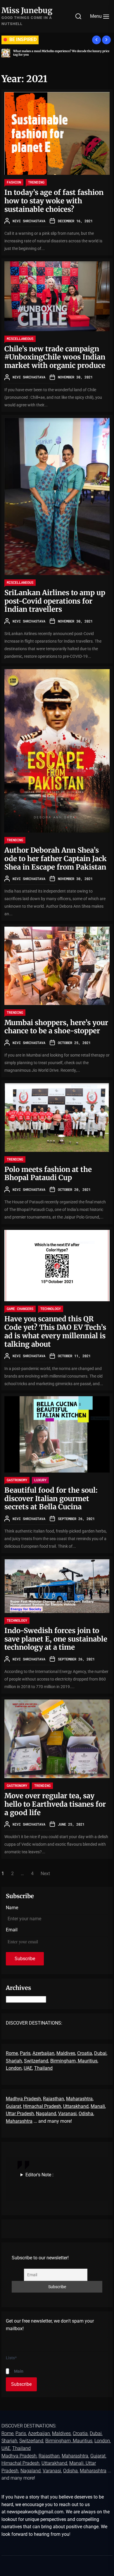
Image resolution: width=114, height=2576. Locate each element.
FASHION (14, 182)
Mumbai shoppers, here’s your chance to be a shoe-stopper (56, 1027)
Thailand (43, 2068)
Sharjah (14, 2061)
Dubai (100, 2053)
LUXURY (40, 1480)
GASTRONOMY (17, 1480)
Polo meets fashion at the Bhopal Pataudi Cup (48, 1174)
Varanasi (67, 2114)
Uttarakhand (76, 2106)
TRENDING (36, 182)
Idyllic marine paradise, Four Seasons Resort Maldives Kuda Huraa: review (61, 53)
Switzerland (36, 2061)
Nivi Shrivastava (29, 221)
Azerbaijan (43, 2053)
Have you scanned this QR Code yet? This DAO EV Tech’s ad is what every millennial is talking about (55, 1331)
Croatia (85, 2053)
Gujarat (13, 2106)
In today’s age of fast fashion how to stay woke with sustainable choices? (54, 201)
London (14, 2068)
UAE (28, 2068)
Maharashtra (79, 2099)
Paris (25, 2053)
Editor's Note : (39, 2175)
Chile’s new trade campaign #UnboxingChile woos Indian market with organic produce (55, 357)
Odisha (86, 2114)
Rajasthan (53, 2099)
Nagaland (46, 2114)
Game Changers (20, 1309)
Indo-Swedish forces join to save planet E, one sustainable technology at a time (56, 1639)
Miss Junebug (27, 10)
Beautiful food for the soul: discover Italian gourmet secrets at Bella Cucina (51, 1499)
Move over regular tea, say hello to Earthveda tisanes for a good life (55, 1804)
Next (45, 1874)
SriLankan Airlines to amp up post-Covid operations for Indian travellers (55, 601)
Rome (12, 2053)
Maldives (66, 2053)
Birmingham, (64, 2061)
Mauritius (88, 2061)
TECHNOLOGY (51, 1309)
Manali (98, 2106)
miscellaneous (20, 338)
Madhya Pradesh (23, 2099)
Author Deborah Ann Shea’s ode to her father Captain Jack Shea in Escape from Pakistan (56, 859)
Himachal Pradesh (42, 2106)
